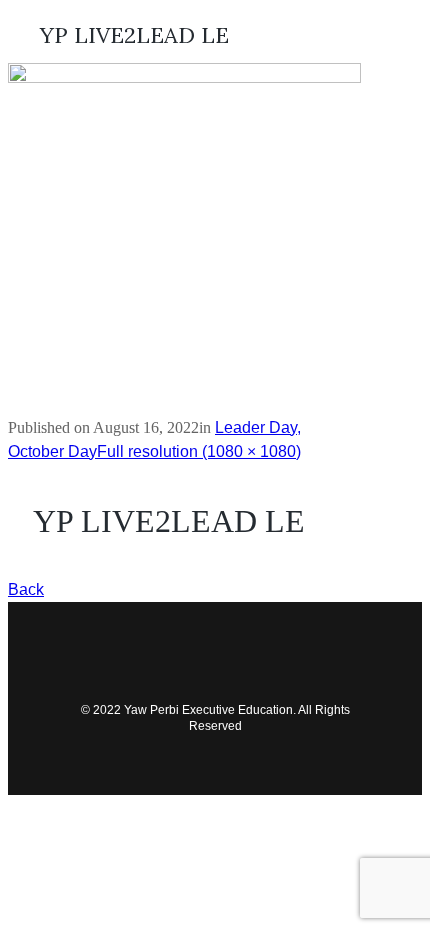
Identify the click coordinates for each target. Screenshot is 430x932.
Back (26, 589)
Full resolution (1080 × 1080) (199, 451)
